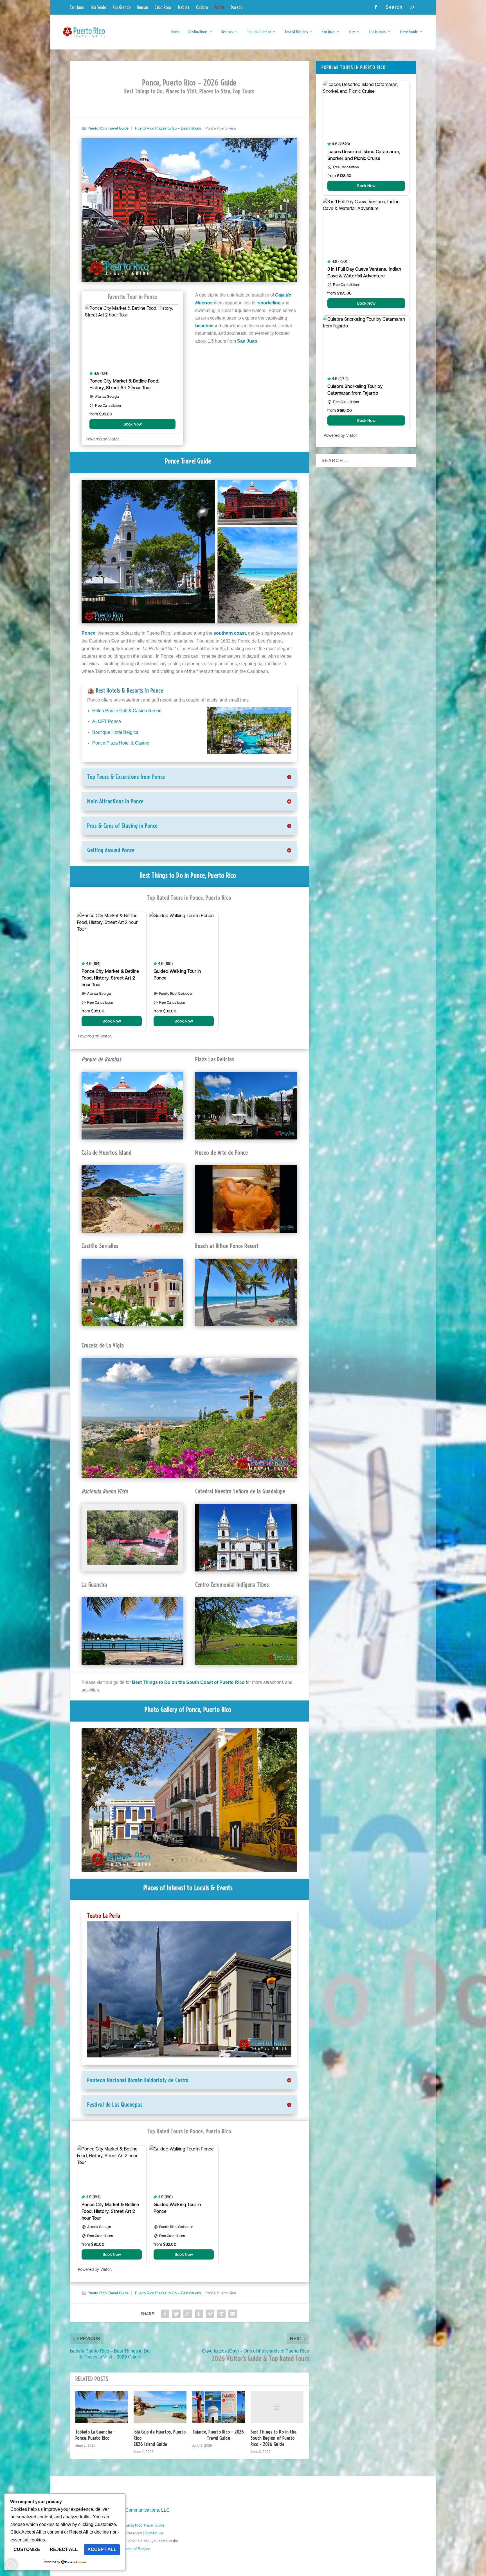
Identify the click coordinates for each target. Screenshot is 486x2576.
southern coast (230, 633)
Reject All (64, 2549)
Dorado (237, 7)
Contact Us (154, 2533)
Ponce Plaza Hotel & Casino (121, 743)
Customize (27, 2549)
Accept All (102, 2549)
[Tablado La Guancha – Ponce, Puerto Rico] (102, 2407)
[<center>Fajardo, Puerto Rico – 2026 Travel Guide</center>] (219, 2407)
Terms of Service (136, 2549)
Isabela (184, 7)
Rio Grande (122, 7)
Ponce (219, 7)
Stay (352, 32)
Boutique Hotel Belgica (115, 732)
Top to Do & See (259, 32)
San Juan (77, 7)
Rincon (143, 7)
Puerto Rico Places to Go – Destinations (168, 128)
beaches (204, 326)
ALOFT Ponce (107, 721)
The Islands (377, 32)
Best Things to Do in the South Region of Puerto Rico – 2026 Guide (274, 2438)
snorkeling (269, 303)
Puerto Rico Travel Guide (108, 128)
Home (176, 32)
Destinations (198, 32)
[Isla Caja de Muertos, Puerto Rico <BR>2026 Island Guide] (160, 2407)
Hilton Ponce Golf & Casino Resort (127, 711)
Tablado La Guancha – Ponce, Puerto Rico (95, 2435)
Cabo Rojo (163, 7)
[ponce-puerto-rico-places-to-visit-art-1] (189, 1870)
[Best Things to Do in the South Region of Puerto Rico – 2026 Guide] (277, 2407)
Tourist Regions (296, 32)
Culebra (202, 7)
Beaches (227, 32)
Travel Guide (409, 32)
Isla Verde (98, 7)
